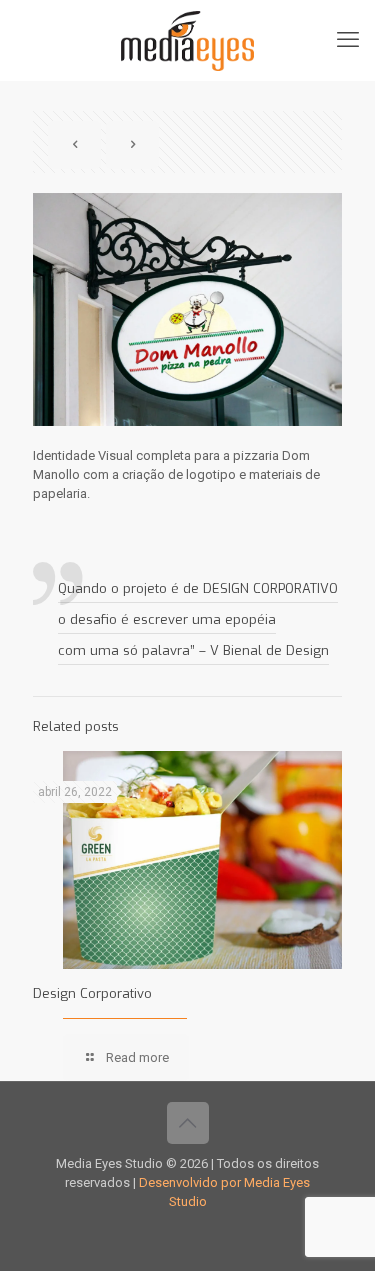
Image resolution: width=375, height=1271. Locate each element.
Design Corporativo (92, 993)
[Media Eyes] (187, 40)
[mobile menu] (348, 40)
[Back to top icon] (188, 1123)
